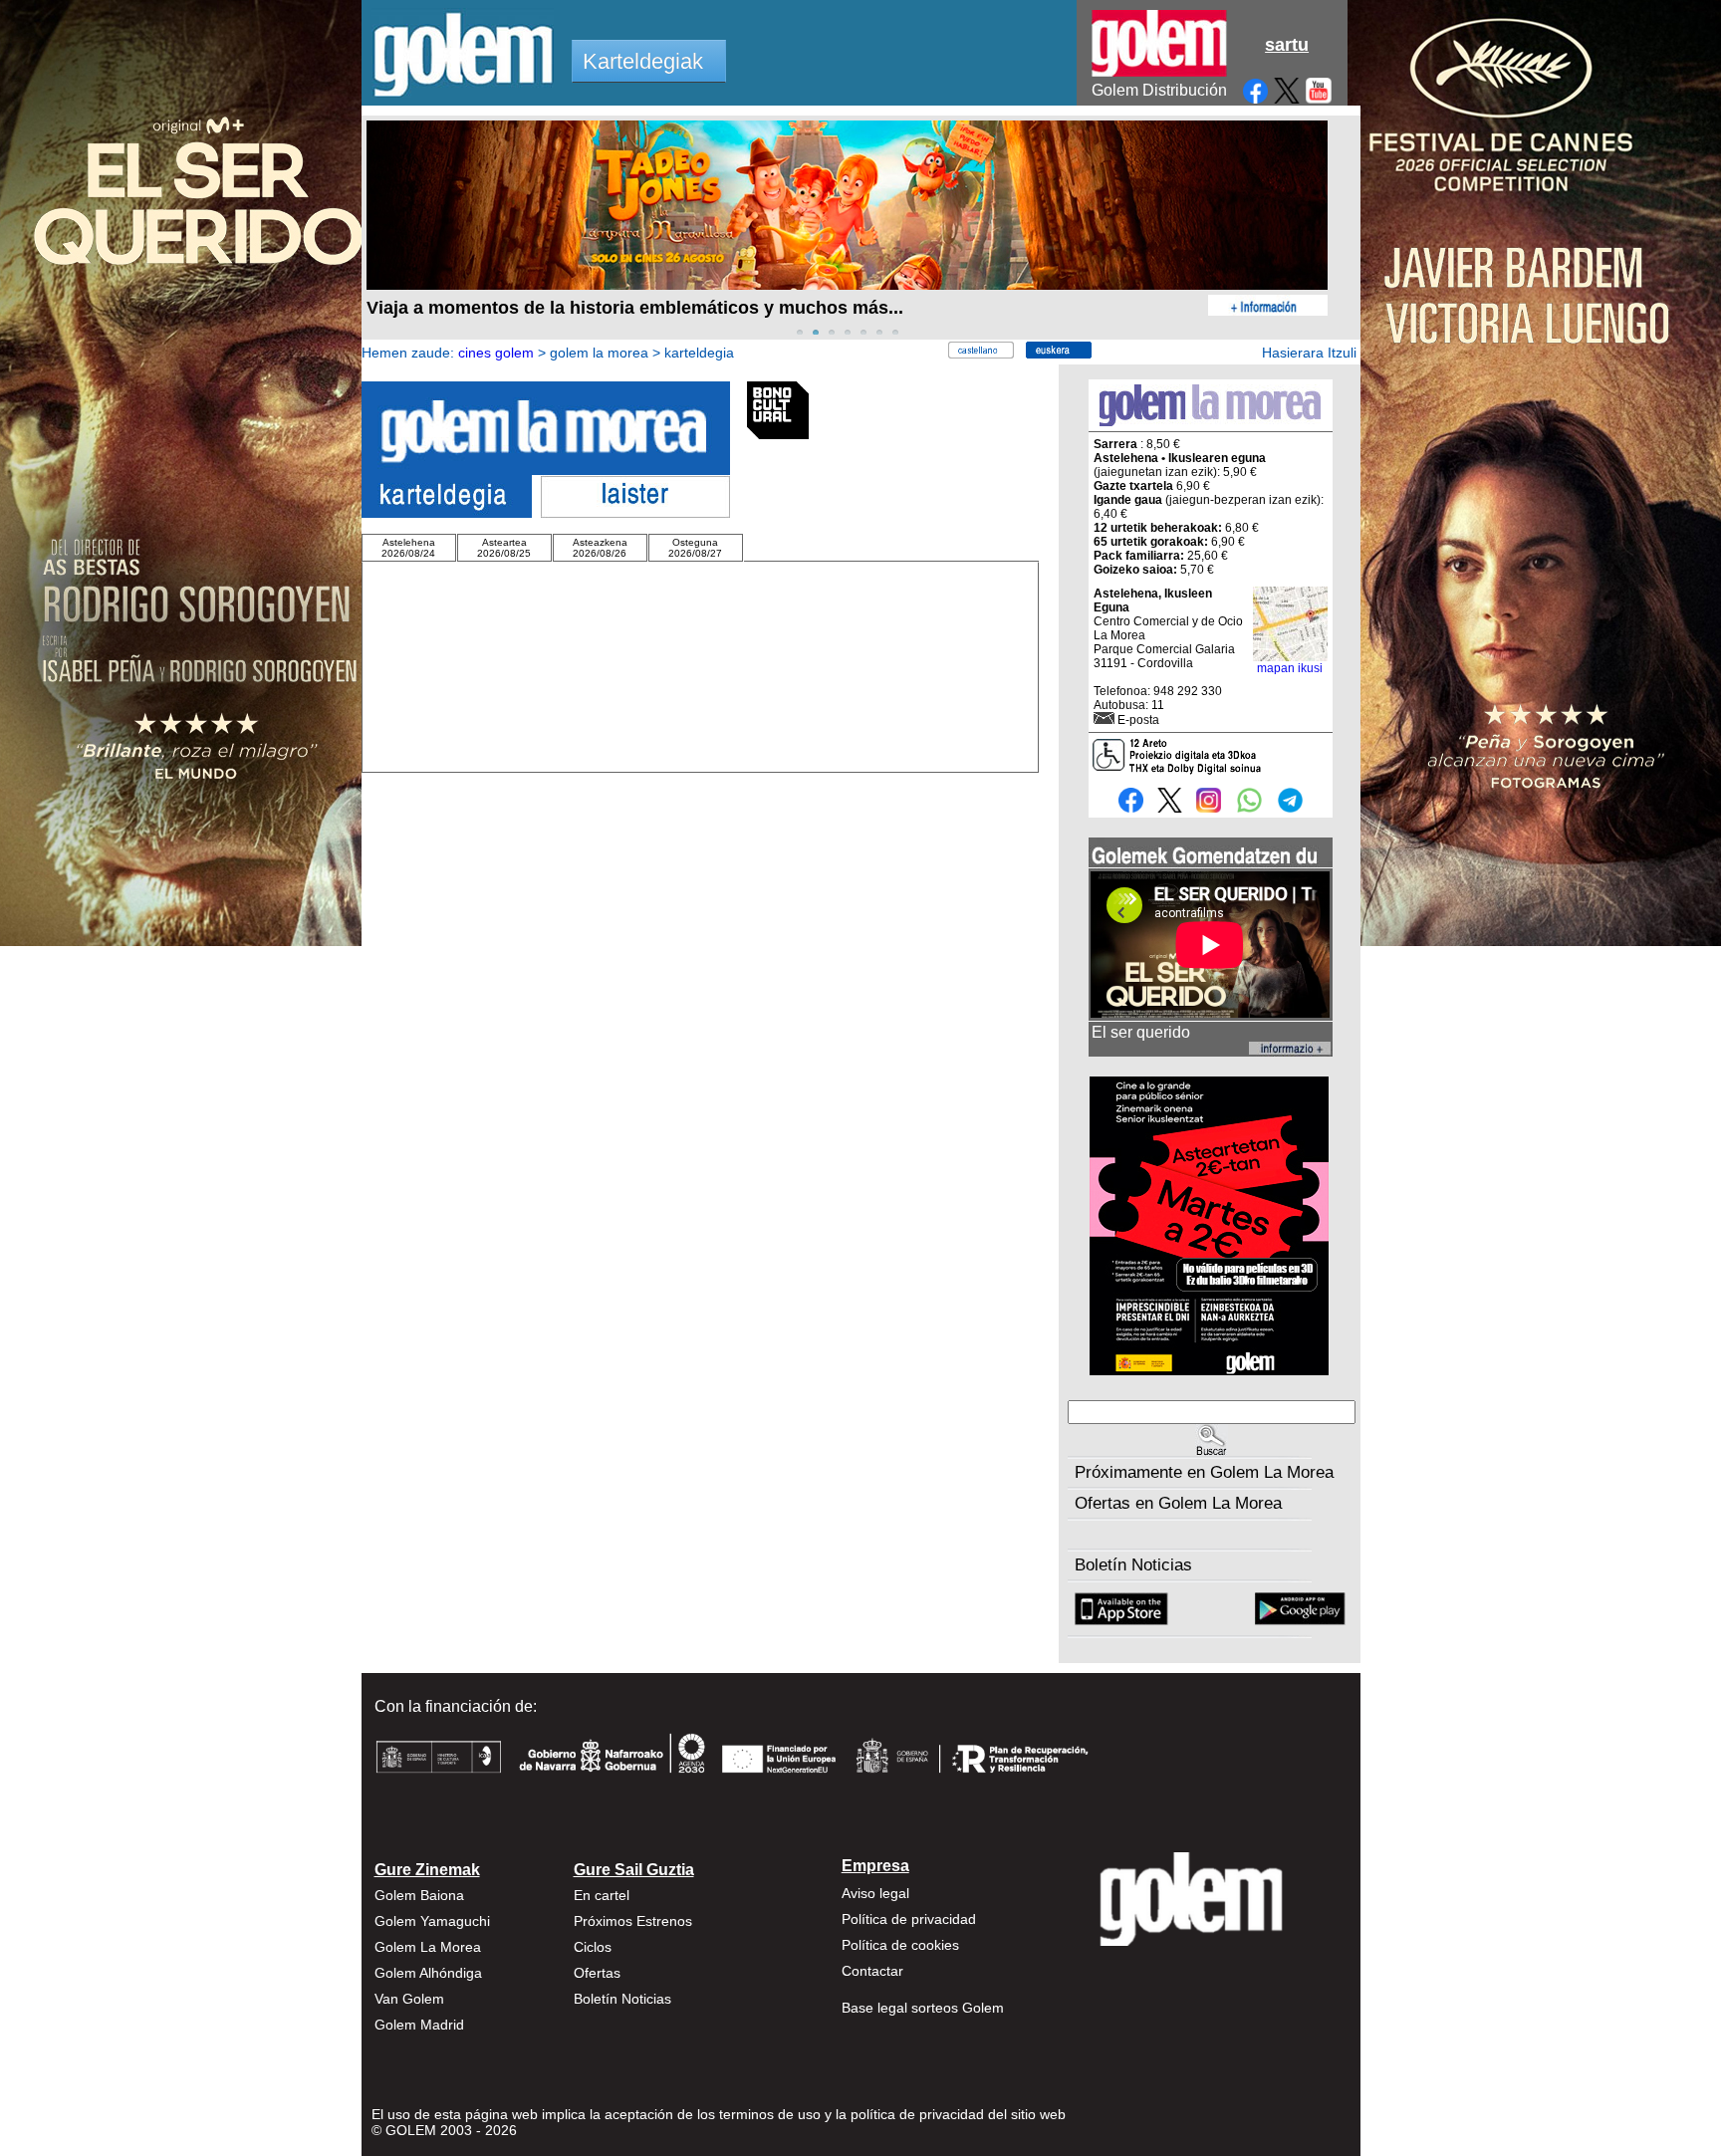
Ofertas (597, 1973)
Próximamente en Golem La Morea (1204, 1472)
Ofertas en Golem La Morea (1178, 1503)
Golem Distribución (1159, 90)
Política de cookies (900, 1945)
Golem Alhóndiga (428, 1973)
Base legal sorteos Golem (923, 2008)
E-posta (1138, 720)
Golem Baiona (419, 1895)
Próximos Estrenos (633, 1921)
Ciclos (593, 1947)
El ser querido (1141, 1032)
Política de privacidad (909, 1919)
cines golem (496, 353)
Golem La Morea (428, 1947)
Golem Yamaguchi (432, 1921)
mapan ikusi (1290, 668)
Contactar (872, 1971)
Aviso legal (875, 1893)
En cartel (602, 1895)
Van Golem (409, 1999)
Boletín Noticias (1133, 1565)
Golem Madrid (419, 2025)
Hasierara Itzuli (1309, 353)
